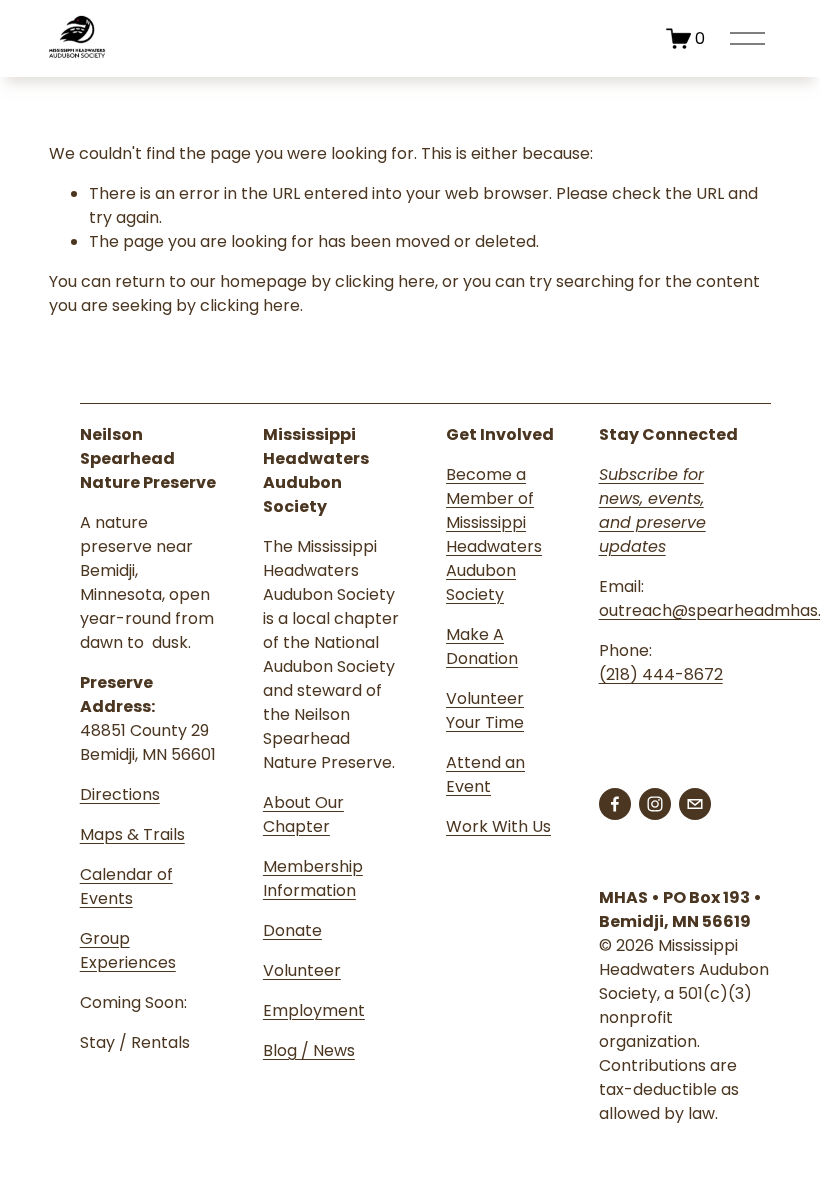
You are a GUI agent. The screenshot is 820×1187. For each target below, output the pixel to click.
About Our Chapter (303, 814)
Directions (120, 794)
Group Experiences (128, 950)
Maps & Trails (132, 834)
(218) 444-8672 (661, 674)
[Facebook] (615, 804)
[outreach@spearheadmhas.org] (695, 804)
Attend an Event (485, 774)
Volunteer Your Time (485, 710)
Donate (292, 930)
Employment (314, 1010)
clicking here (385, 281)
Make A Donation (482, 646)
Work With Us (498, 826)
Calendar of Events (126, 886)
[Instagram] (655, 804)
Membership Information (313, 878)
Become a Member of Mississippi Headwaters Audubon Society (494, 534)
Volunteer (302, 970)
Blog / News (309, 1050)
